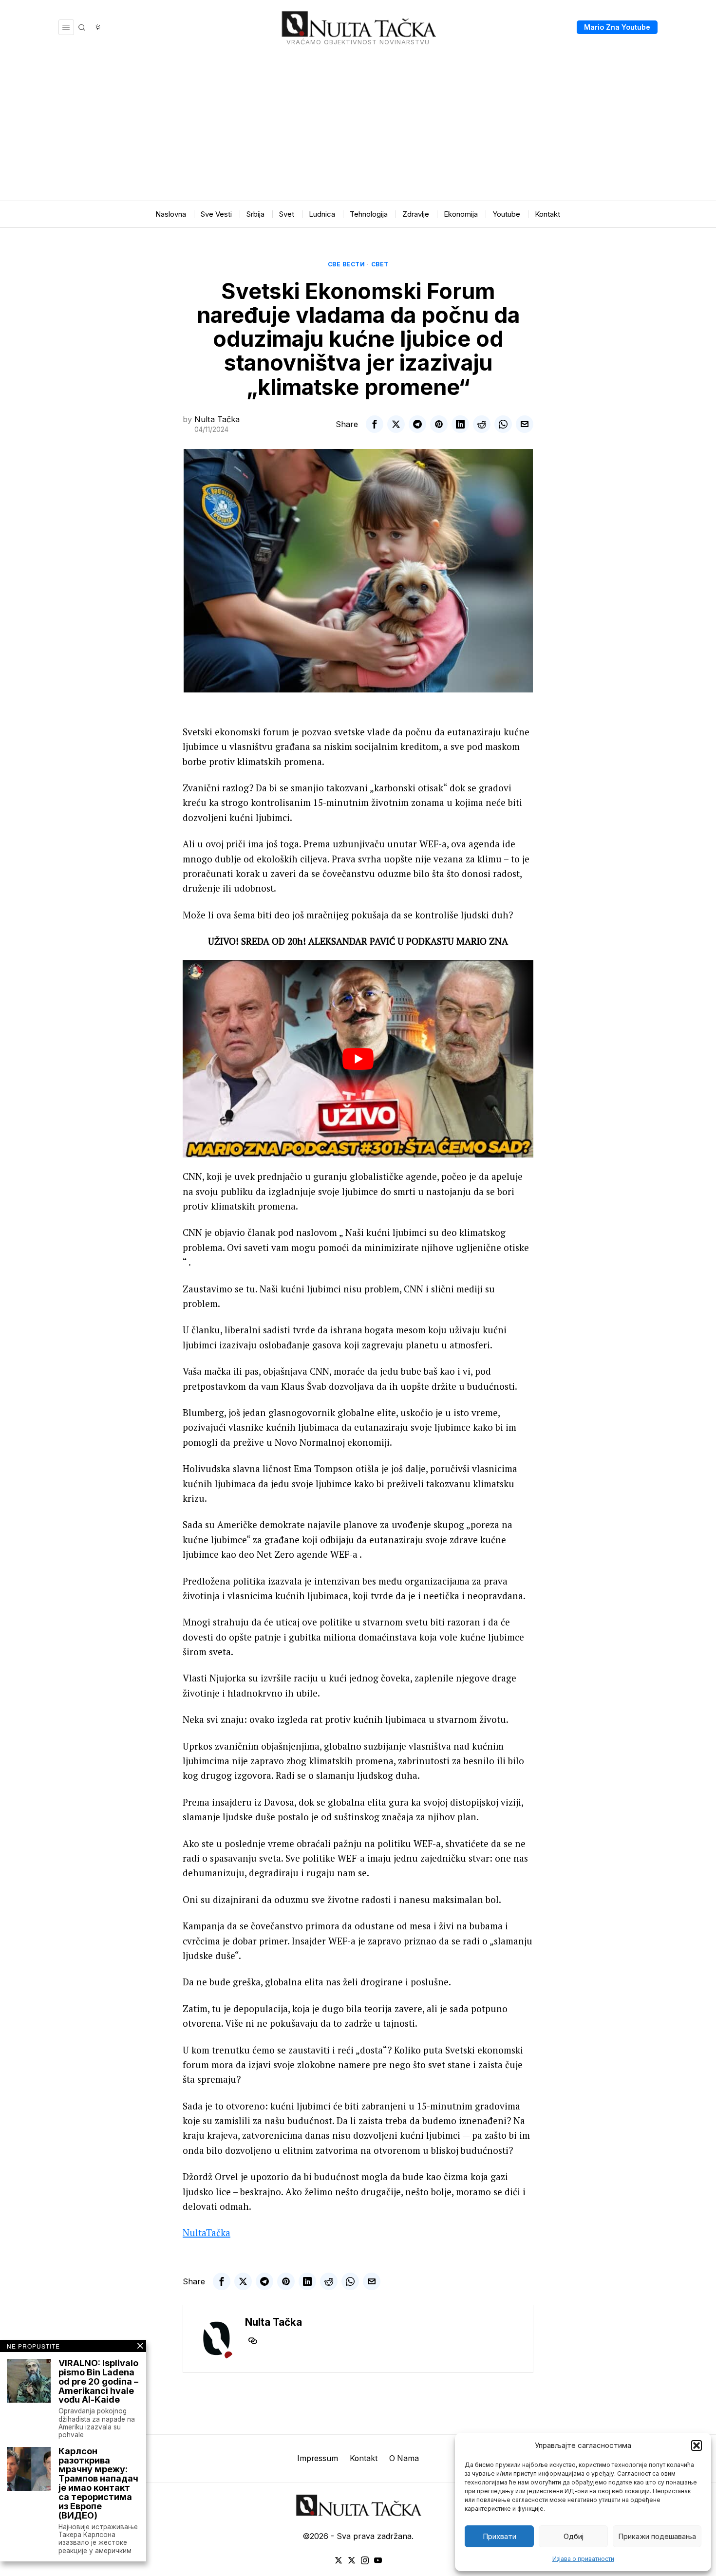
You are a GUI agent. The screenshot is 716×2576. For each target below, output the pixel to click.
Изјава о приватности (583, 2559)
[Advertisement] (358, 128)
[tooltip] (375, 424)
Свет (380, 264)
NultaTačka (207, 2232)
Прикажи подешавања (657, 2536)
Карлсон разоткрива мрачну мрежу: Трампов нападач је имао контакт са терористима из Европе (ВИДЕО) (98, 2484)
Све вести (347, 264)
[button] (697, 2445)
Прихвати (499, 2536)
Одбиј (574, 2536)
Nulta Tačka (217, 419)
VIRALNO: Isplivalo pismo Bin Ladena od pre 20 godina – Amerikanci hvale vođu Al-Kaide (98, 2382)
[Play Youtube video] (358, 1059)
